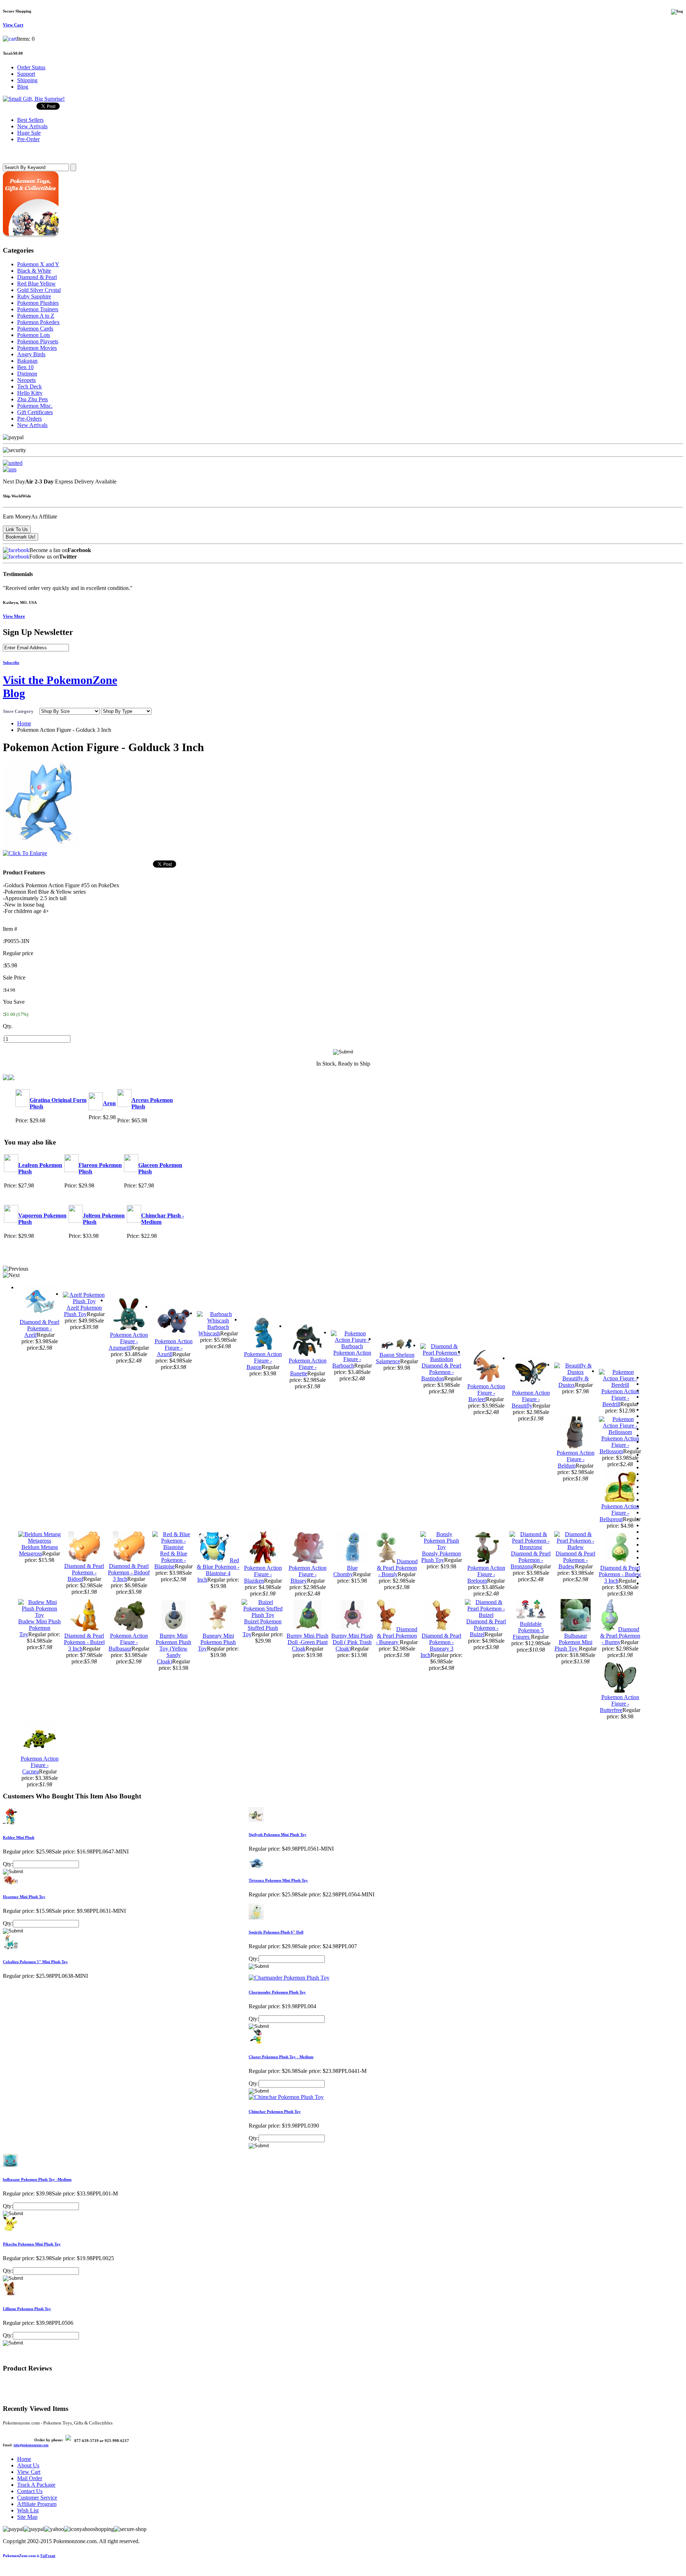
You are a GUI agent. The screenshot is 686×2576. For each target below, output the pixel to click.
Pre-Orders (29, 419)
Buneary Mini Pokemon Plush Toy (217, 1642)
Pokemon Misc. (35, 406)
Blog (23, 87)
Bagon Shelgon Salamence (395, 1358)
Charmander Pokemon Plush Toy (277, 1992)
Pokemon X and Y (38, 264)
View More (14, 616)
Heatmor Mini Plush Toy (24, 1897)
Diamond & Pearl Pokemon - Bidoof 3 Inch (129, 1572)
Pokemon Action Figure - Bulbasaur (128, 1642)
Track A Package (36, 2485)
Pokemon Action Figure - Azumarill (128, 1341)
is (29, 2556)
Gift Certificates (35, 412)
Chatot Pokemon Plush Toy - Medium (281, 2057)
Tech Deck (29, 386)
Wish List (28, 2510)
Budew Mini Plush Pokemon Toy (39, 1628)
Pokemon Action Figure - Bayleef (486, 1393)
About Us (28, 2465)
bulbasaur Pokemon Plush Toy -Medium (37, 2179)
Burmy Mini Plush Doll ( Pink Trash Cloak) (352, 1642)
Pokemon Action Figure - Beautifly (531, 1399)
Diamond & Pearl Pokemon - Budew (575, 1560)
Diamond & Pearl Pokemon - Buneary (397, 1636)
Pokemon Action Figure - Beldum (576, 1459)
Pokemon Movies (37, 348)
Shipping (27, 80)
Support (26, 74)
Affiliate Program (37, 2504)
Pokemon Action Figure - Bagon (263, 1361)
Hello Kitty (30, 393)
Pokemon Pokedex (38, 322)
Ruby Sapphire (34, 296)
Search (13, 153)
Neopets (26, 380)
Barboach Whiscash (214, 1330)
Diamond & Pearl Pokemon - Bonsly (397, 1568)
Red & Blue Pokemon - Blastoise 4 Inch (218, 1570)
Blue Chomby (346, 1571)
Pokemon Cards (35, 329)
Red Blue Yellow (36, 284)
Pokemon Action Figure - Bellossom (619, 1445)
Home (24, 723)
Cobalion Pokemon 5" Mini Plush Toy (35, 1962)
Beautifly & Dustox (574, 1382)
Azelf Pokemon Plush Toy (83, 1311)
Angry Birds (31, 354)
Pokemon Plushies (38, 303)
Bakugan (27, 361)
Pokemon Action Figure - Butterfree (620, 1704)
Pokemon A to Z (36, 316)
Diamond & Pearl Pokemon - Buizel (486, 1628)
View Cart (29, 2472)
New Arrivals (32, 425)
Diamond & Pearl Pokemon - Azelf (39, 1328)
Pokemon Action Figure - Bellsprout (619, 1513)
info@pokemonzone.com (31, 2445)
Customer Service (37, 2498)
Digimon (27, 374)
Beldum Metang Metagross (38, 1550)
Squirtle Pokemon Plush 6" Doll (276, 1932)
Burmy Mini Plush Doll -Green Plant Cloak (307, 1642)
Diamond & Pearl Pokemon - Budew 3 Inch (620, 1574)
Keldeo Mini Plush (19, 1837)
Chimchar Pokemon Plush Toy (275, 2111)
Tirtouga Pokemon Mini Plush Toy (278, 1880)
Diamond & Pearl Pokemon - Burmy (620, 1636)
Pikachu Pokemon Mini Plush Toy (32, 2244)
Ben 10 (25, 367)
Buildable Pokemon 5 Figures (528, 1630)
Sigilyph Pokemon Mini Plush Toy (278, 1835)
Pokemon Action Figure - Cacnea (40, 1765)
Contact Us (30, 2491)
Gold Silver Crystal (39, 290)
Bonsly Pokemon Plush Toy (441, 1557)
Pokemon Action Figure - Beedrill (620, 1398)
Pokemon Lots (34, 335)
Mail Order (30, 2478)
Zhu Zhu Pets (33, 399)
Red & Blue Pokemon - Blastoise (171, 1560)
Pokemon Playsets (38, 341)
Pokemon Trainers (38, 309)
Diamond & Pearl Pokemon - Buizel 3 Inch (84, 1642)
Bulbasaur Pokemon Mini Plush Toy (573, 1642)
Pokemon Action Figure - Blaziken (263, 1574)
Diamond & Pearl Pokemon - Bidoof (84, 1572)
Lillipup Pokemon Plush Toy (27, 2309)
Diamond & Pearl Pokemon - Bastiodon (441, 1372)
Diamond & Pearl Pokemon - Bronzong (531, 1560)
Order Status (31, 67)
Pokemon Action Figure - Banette (308, 1367)
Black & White (34, 271)
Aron (109, 1103)
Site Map (27, 2517)
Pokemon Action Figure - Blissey (308, 1574)
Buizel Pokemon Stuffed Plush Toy (262, 1628)
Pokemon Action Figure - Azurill (174, 1348)
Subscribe (11, 662)
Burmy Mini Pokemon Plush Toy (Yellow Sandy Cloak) (173, 1649)
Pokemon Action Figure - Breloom (486, 1574)
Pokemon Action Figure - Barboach (352, 1359)
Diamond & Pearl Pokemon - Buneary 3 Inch (441, 1645)
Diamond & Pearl (37, 277)
